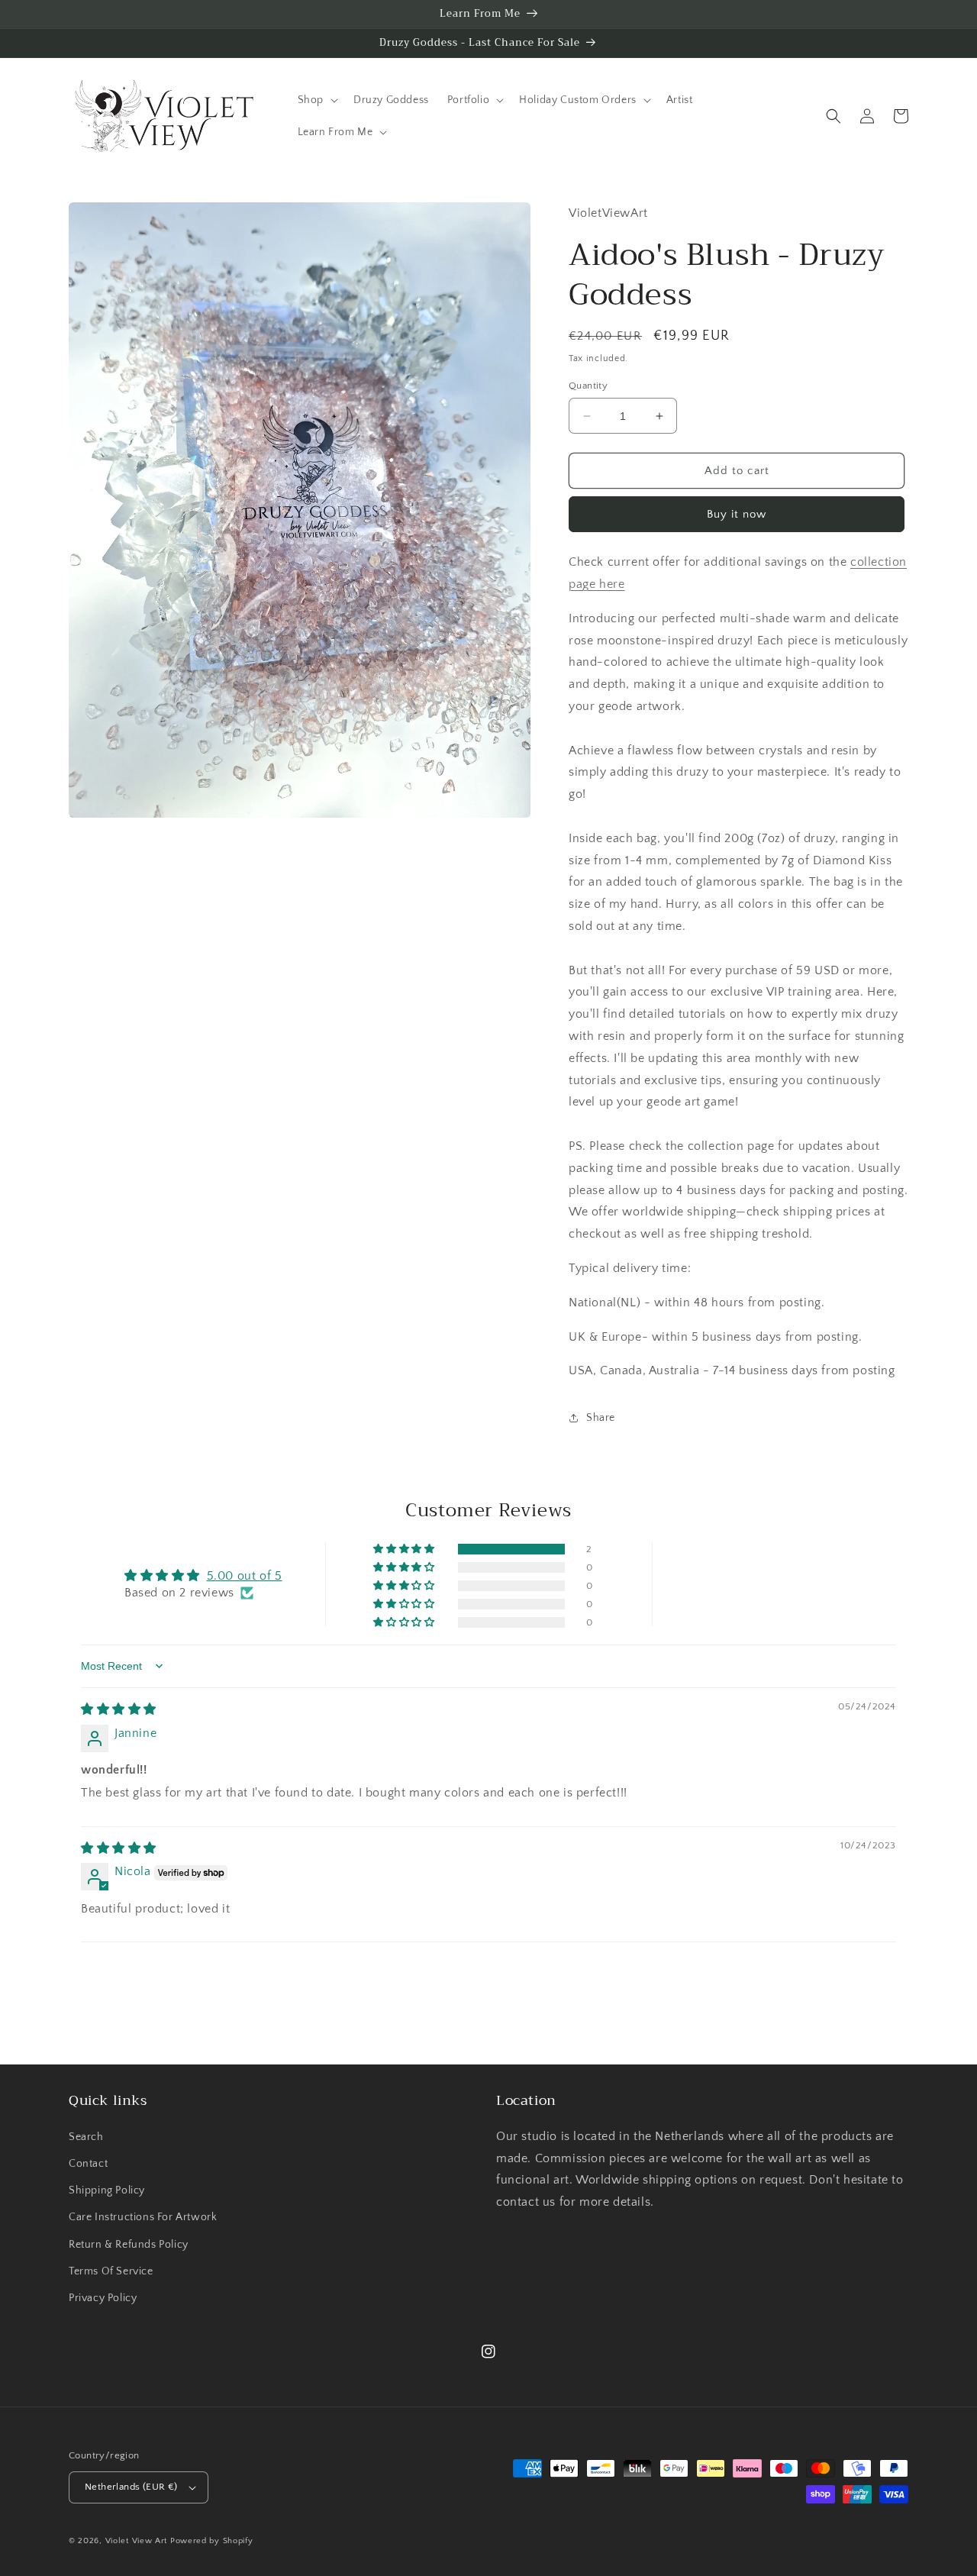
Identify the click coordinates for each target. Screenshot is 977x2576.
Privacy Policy (103, 2298)
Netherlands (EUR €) (131, 2487)
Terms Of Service (111, 2271)
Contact (88, 2164)
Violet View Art (137, 2541)
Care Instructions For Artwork (143, 2217)
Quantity (588, 386)
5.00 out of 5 (245, 1576)
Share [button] (601, 1418)
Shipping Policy (107, 2190)
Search (86, 2137)
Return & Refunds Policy (129, 2245)
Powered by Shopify (212, 2541)
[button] (316, 100)
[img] (119, 1709)
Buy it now (737, 514)
